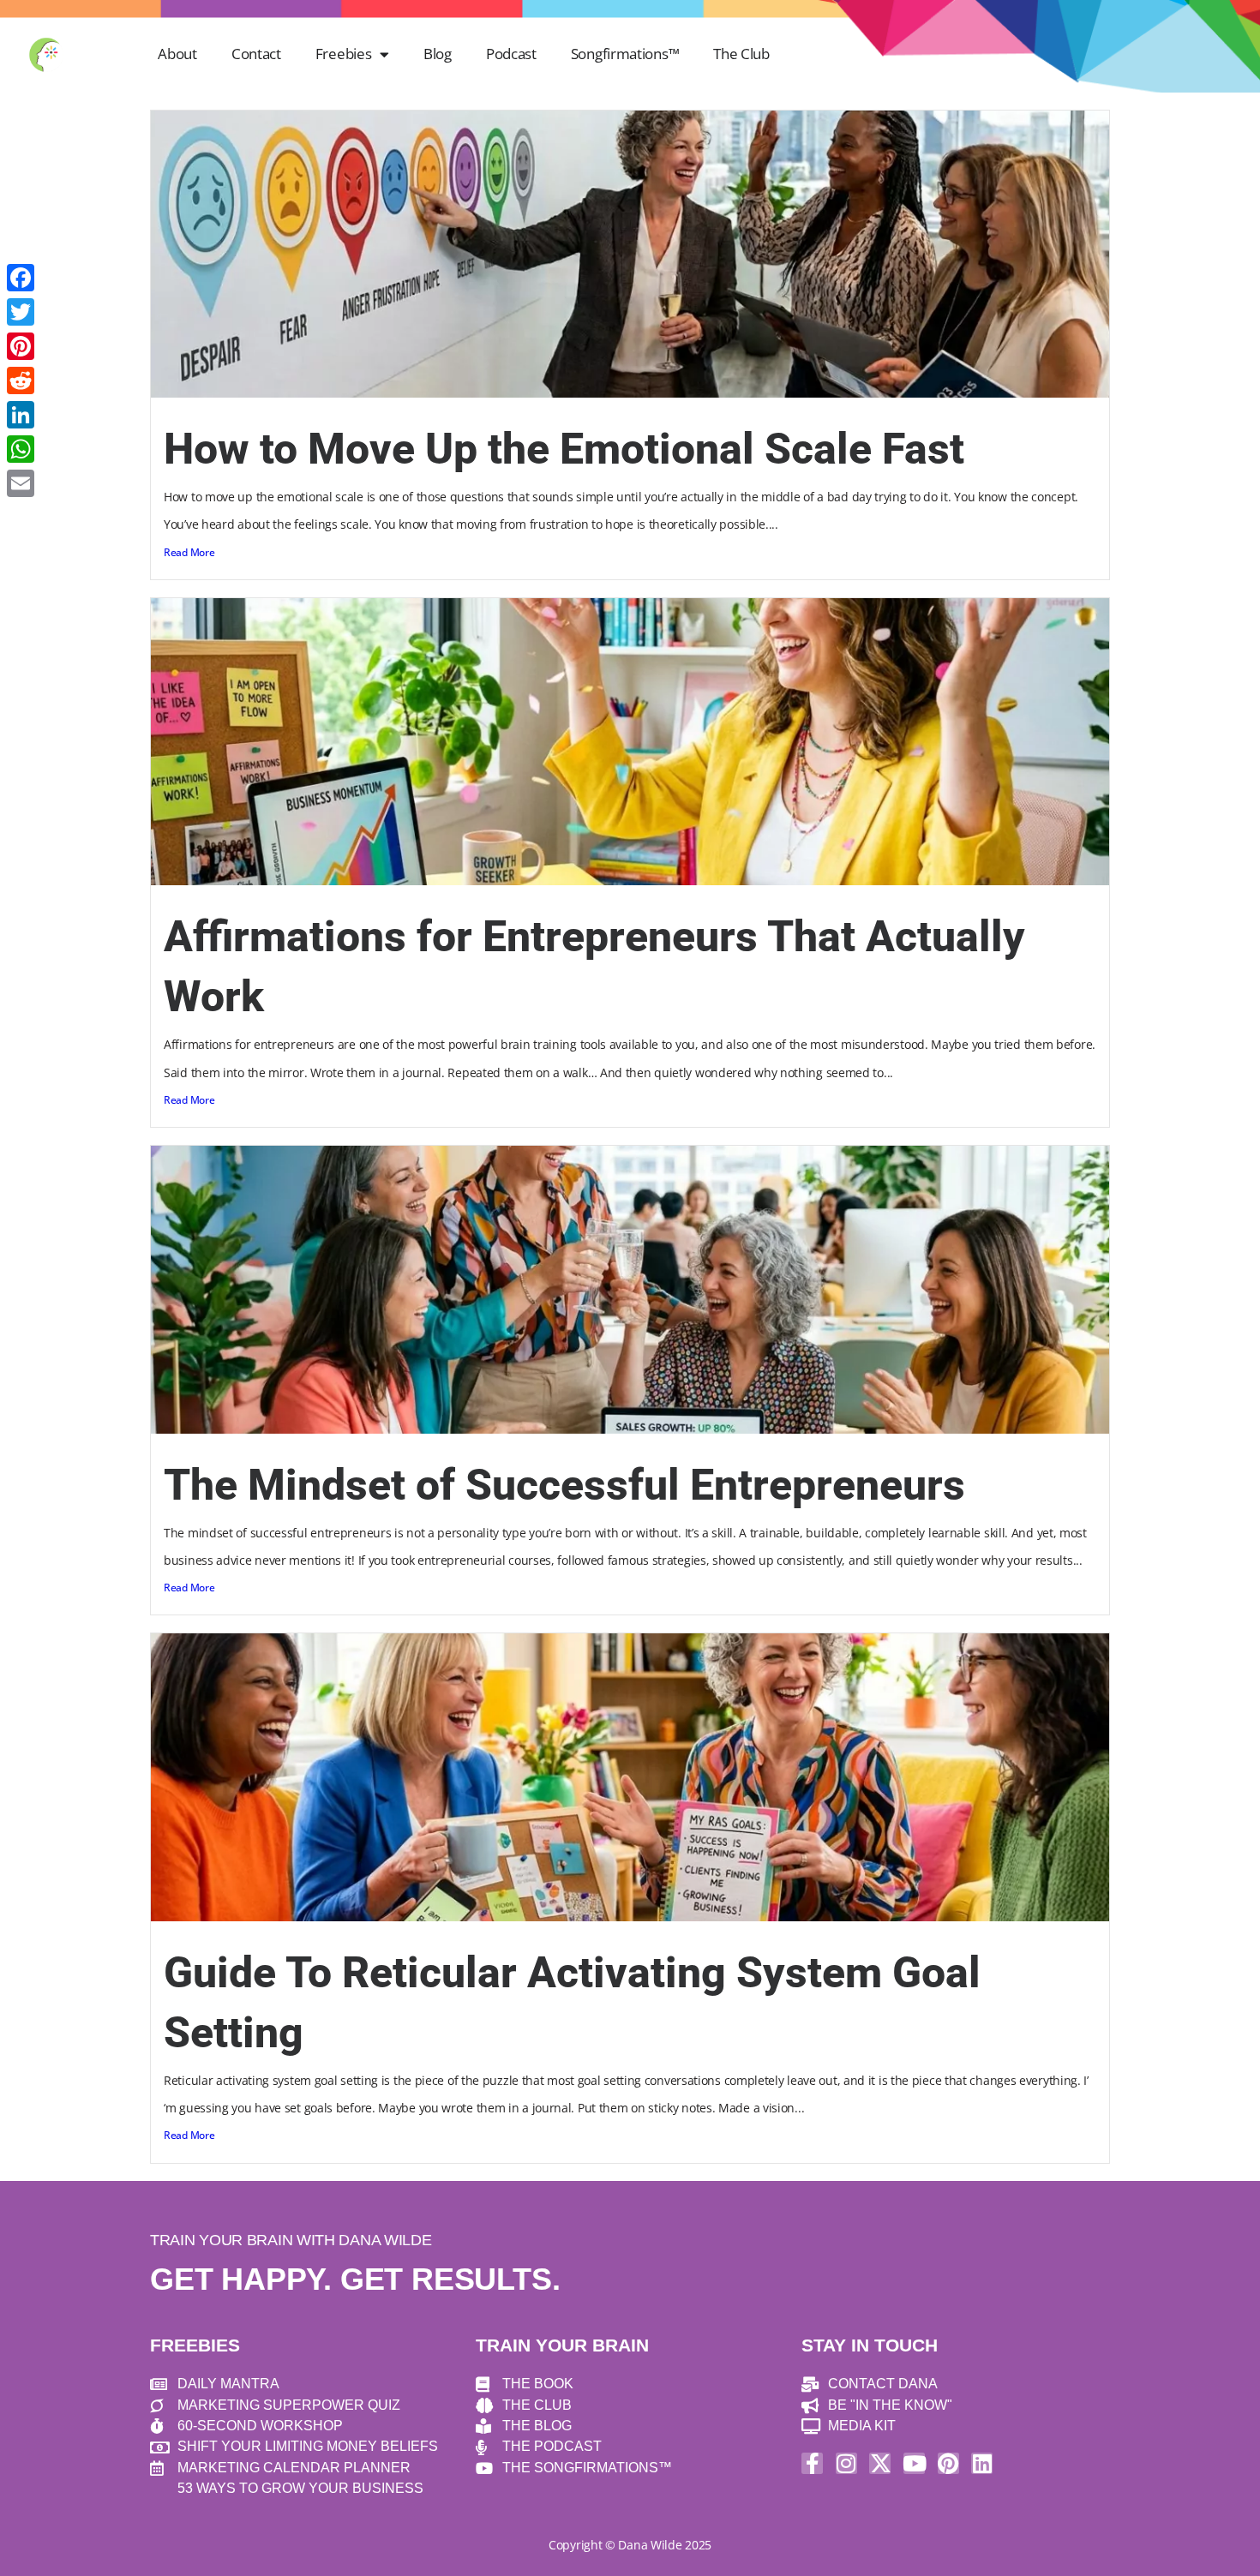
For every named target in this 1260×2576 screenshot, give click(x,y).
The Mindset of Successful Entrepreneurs (564, 1485)
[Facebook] (21, 278)
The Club (741, 54)
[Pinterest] (948, 2463)
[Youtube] (914, 2463)
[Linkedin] (982, 2463)
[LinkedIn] (21, 415)
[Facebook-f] (812, 2463)
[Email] (21, 483)
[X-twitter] (880, 2463)
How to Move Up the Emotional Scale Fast (564, 449)
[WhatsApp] (21, 449)
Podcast (511, 54)
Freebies (344, 54)
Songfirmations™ (625, 54)
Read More (189, 552)
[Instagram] (846, 2463)
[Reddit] (21, 380)
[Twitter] (21, 312)
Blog (438, 54)
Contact (256, 54)
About (177, 54)
